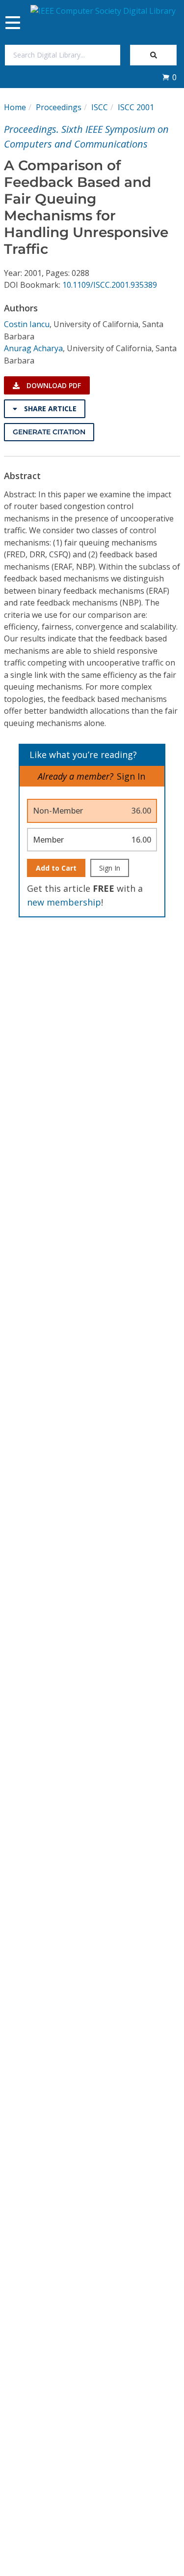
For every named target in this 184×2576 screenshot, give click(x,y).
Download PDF (53, 385)
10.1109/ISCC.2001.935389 (110, 285)
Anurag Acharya (33, 348)
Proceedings (59, 107)
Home (15, 107)
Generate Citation (49, 432)
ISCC (100, 107)
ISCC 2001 (136, 107)
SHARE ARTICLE (49, 409)
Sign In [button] (131, 776)
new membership (64, 902)
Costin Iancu (27, 324)
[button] (169, 77)
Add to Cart (56, 868)
